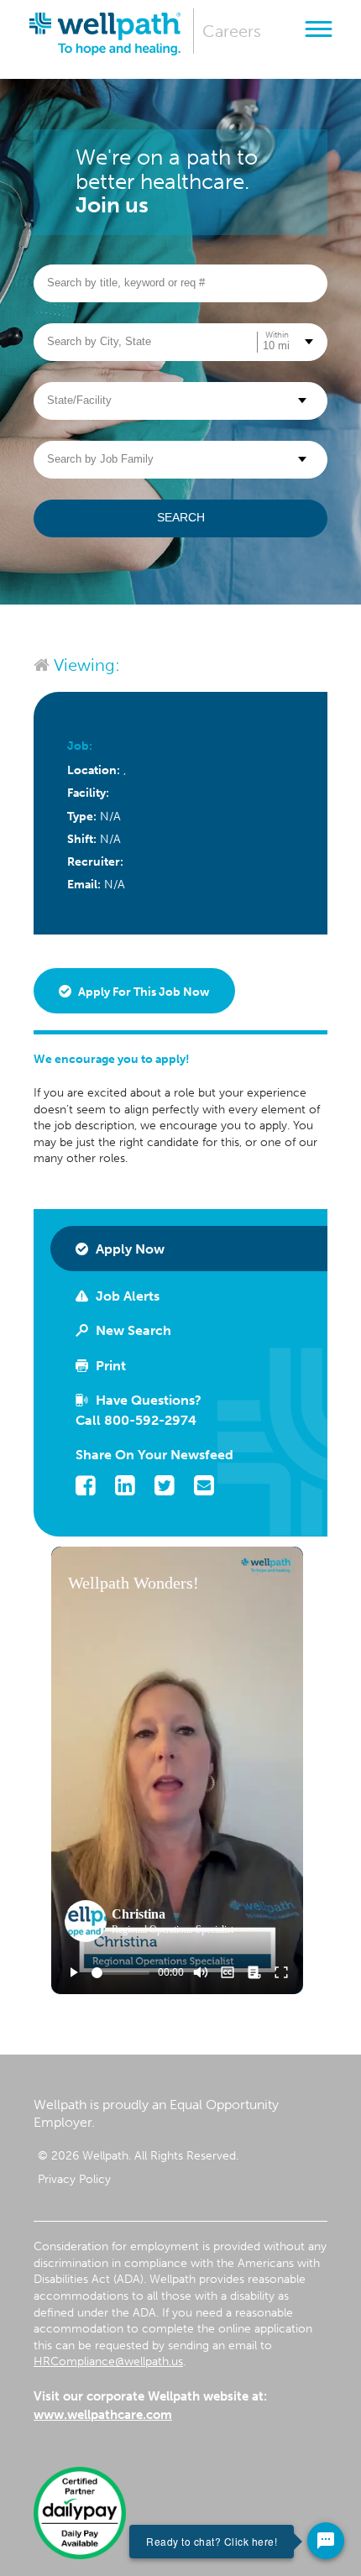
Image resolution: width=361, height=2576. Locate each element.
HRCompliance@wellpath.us (108, 2361)
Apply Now (128, 1249)
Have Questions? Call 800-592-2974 (139, 1410)
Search (181, 517)
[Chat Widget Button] (326, 2541)
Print (109, 1366)
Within (277, 335)
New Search (132, 1330)
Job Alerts (126, 1296)
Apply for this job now (143, 992)
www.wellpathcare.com (103, 2415)
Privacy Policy (74, 2179)
